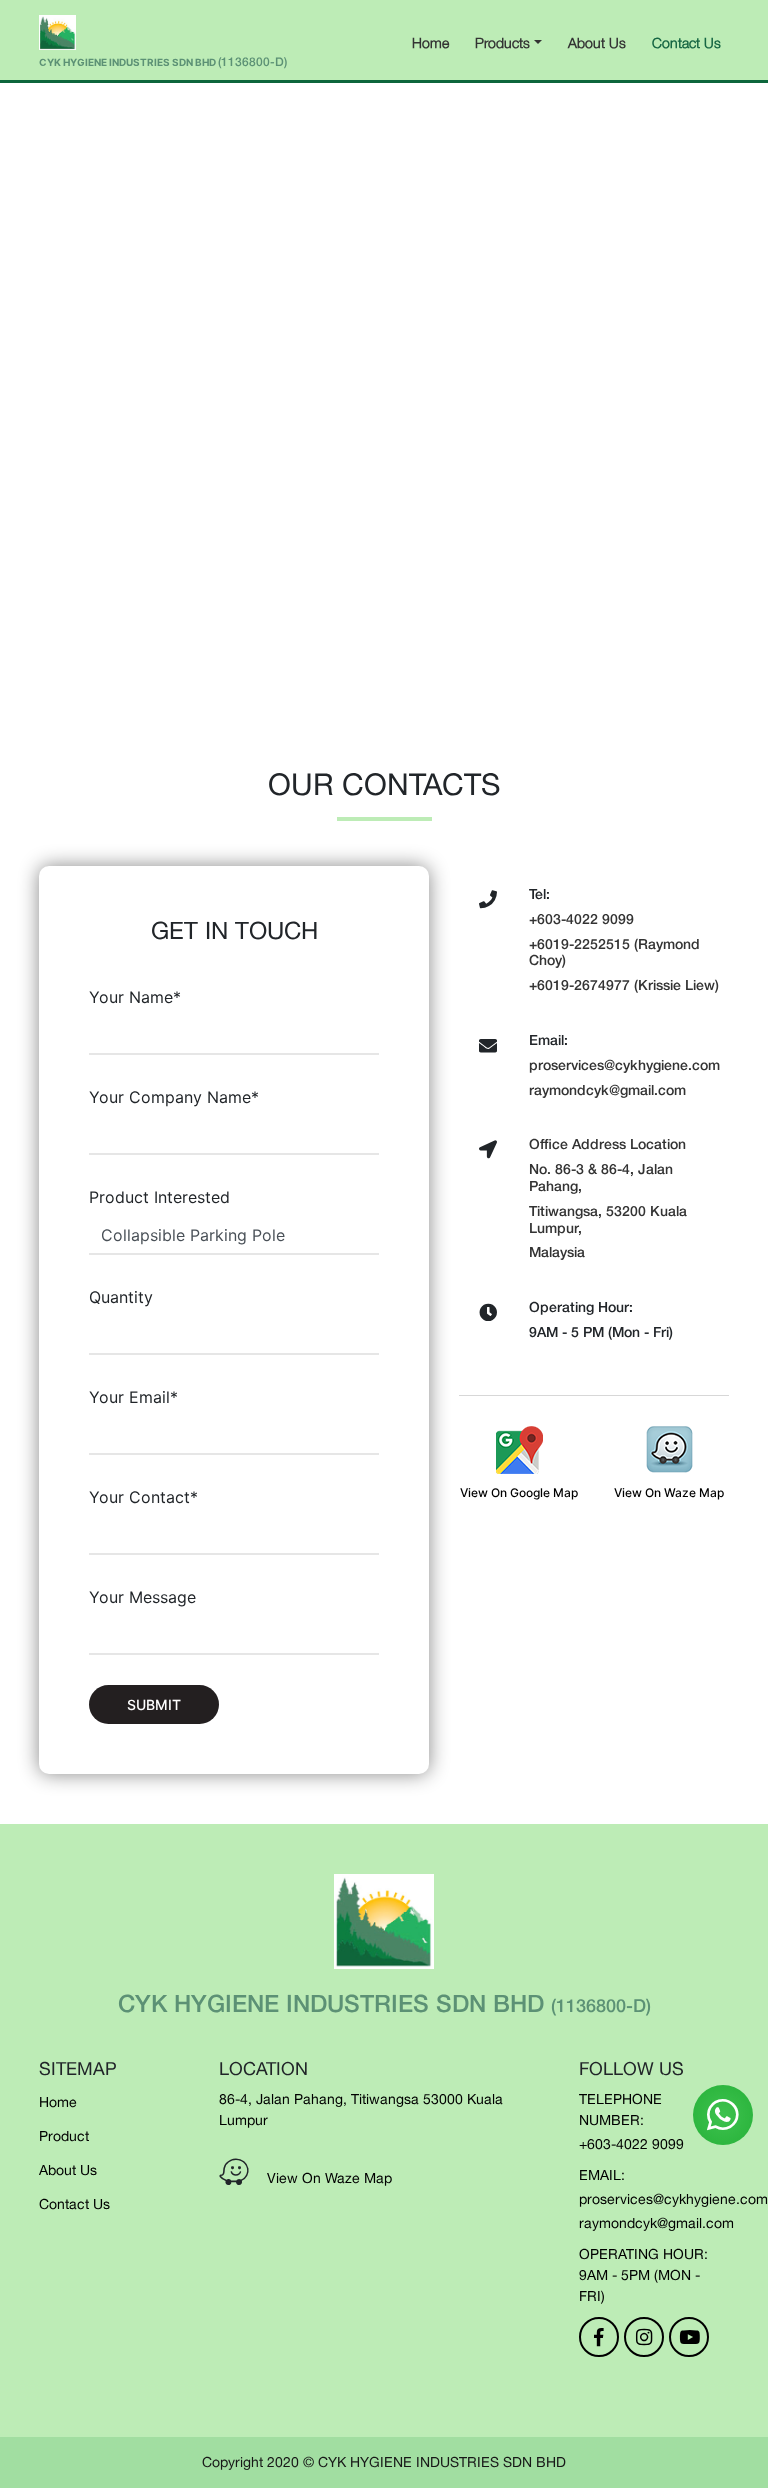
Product (64, 2136)
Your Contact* (143, 1497)
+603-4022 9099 (631, 2144)
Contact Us (686, 42)
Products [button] (502, 42)
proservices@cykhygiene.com (673, 2199)
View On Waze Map (329, 2178)
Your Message (142, 1597)
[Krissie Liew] (723, 2115)
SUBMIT (154, 1704)
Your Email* (133, 1397)
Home (430, 42)
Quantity (121, 1297)
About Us (597, 42)
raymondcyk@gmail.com (656, 2223)
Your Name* (135, 997)
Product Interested (159, 1197)
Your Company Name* (174, 1097)
